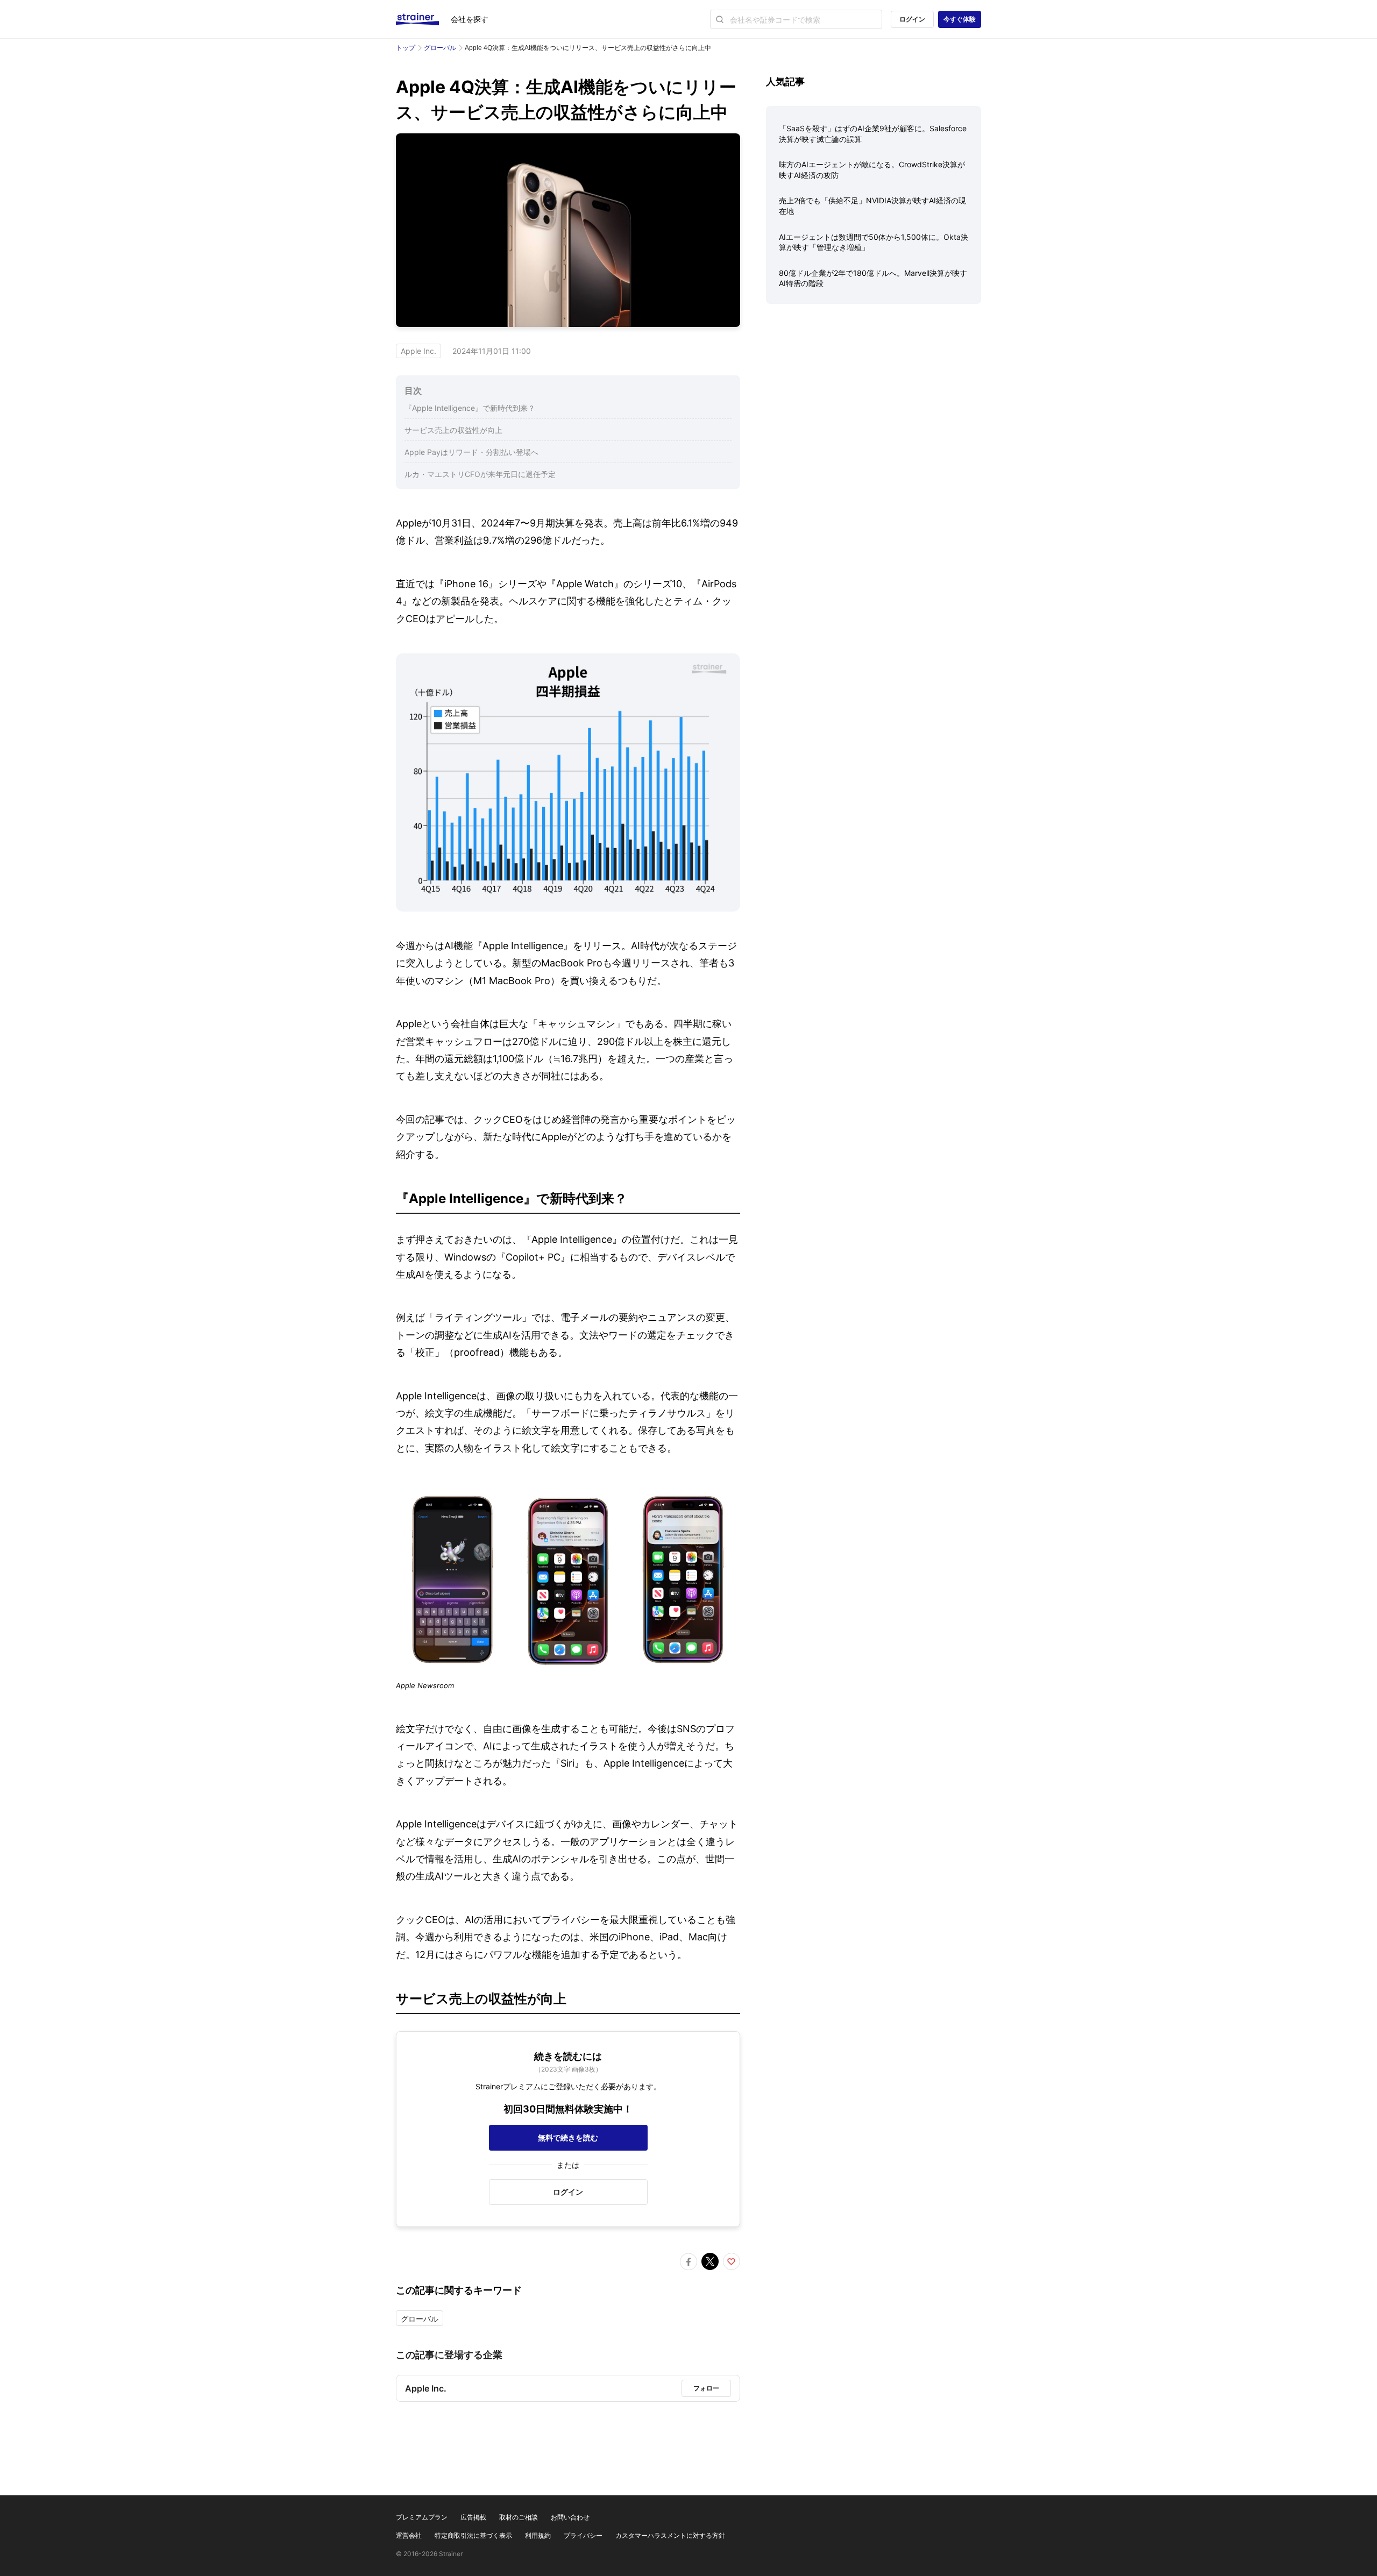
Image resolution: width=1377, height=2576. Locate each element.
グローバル (440, 48)
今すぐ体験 (960, 19)
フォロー (706, 2388)
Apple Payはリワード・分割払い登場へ (471, 452)
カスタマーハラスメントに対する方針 (670, 2535)
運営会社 (409, 2535)
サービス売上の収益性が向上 (453, 430)
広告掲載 (473, 2517)
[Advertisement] (874, 396)
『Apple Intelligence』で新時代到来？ (470, 408)
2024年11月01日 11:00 (492, 351)
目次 (413, 390)
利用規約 (538, 2535)
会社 (470, 19)
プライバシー (583, 2535)
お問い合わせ (570, 2517)
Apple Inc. (418, 351)
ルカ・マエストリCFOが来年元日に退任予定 (480, 474)
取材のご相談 (519, 2517)
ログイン (912, 19)
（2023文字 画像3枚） (568, 2069)
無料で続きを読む (568, 2137)
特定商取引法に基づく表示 (473, 2535)
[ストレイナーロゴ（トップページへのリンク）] (423, 19)
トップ (406, 48)
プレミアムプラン (422, 2517)
